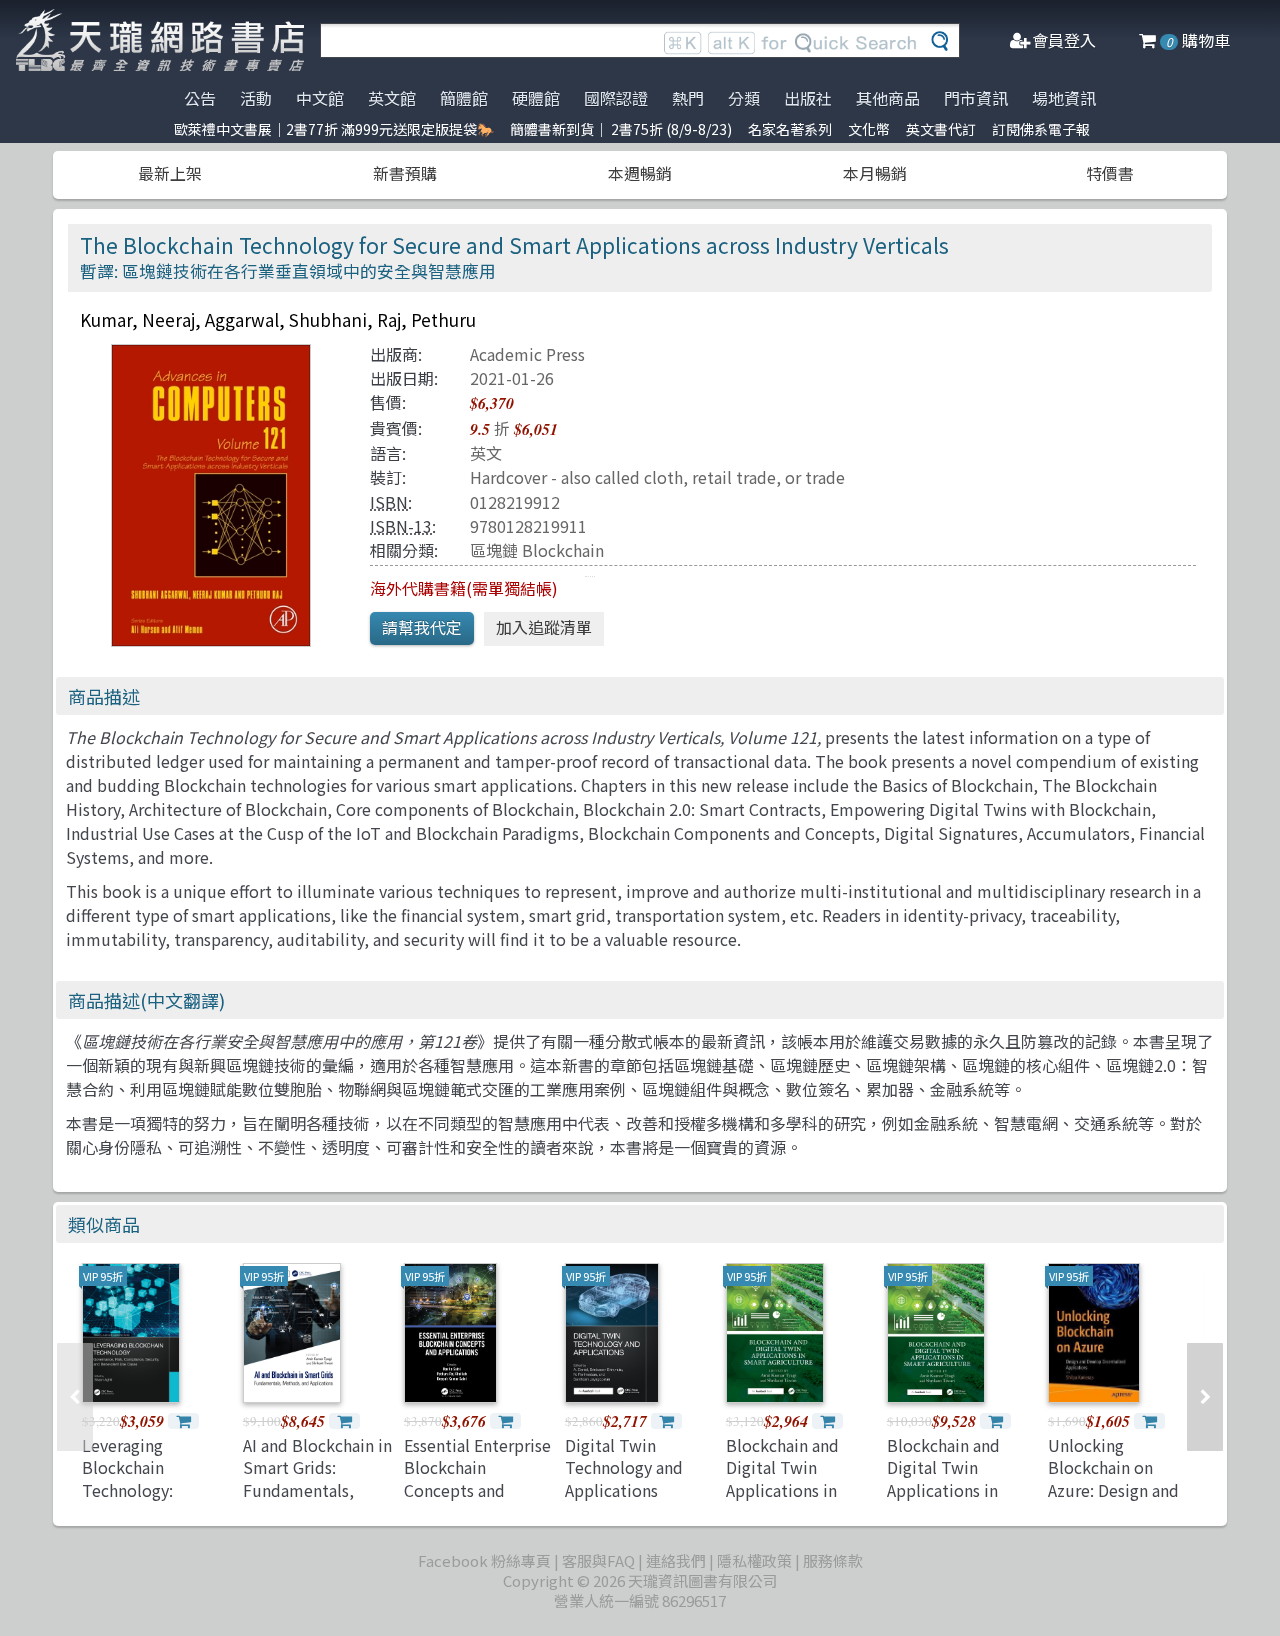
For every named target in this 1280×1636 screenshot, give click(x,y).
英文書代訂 (941, 129)
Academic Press (527, 354)
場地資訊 (1064, 98)
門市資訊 (976, 98)
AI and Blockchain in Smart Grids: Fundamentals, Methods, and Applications (317, 1490)
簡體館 (464, 98)
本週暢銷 (640, 173)
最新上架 (170, 173)
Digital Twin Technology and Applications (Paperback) (624, 1478)
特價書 (1110, 173)
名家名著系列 (790, 129)
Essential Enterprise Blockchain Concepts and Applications (477, 1478)
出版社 (808, 98)
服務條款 (833, 1560)
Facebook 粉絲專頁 (484, 1560)
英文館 (392, 98)
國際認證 (616, 98)
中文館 (320, 98)
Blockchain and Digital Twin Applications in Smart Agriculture (793, 1478)
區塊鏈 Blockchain (537, 550)
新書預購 (405, 173)
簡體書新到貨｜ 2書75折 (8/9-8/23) (621, 129)
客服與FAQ (598, 1560)
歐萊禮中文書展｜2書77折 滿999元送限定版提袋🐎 (334, 129)
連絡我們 (676, 1560)
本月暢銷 (875, 173)
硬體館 (536, 98)
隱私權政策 (754, 1560)
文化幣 (869, 129)
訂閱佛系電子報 (1041, 129)
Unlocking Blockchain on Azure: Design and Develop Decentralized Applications (1113, 1501)
